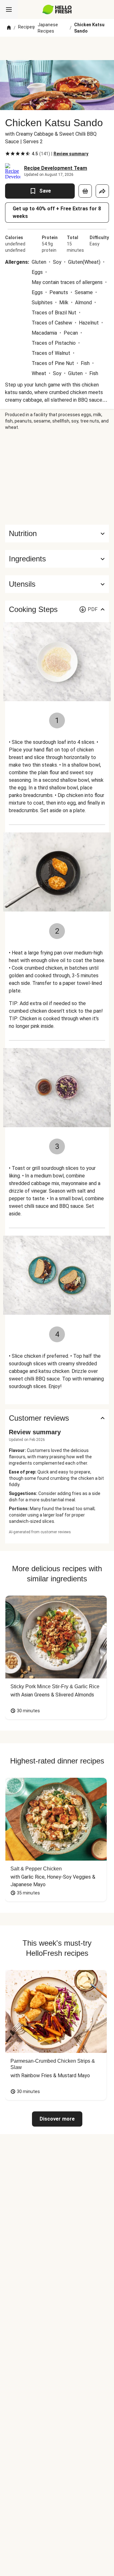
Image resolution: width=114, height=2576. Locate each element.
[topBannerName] (57, 48)
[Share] (102, 191)
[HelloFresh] (57, 9)
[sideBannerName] (57, 478)
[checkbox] (8, 154)
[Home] (9, 28)
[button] (57, 559)
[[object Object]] (85, 191)
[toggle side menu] (9, 9)
